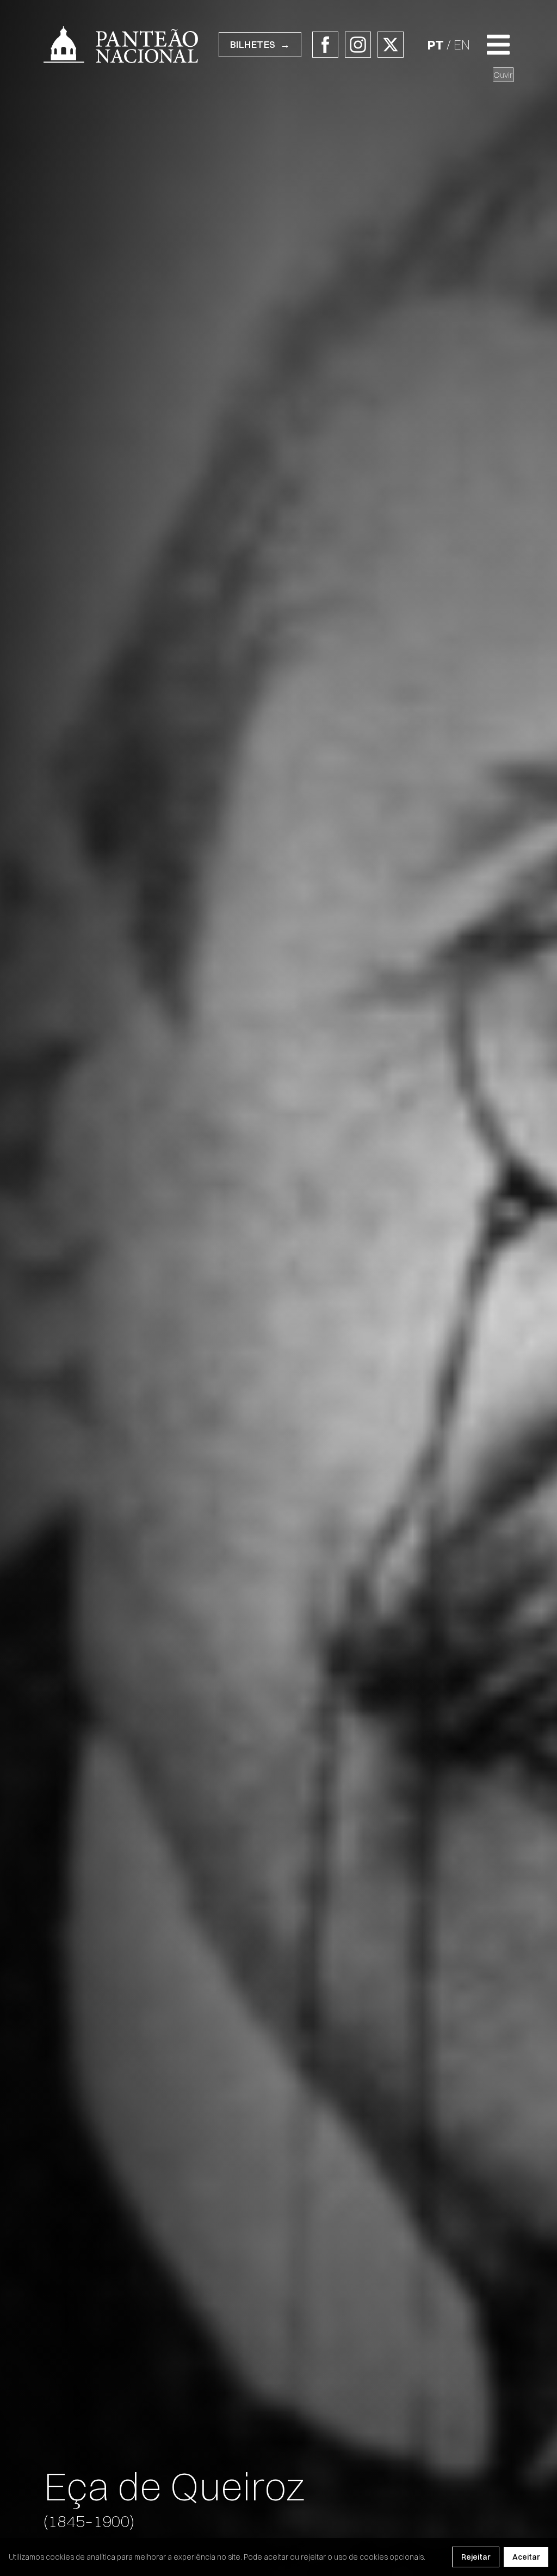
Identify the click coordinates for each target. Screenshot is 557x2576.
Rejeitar (476, 2557)
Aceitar (526, 2557)
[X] (391, 45)
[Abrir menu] (498, 45)
